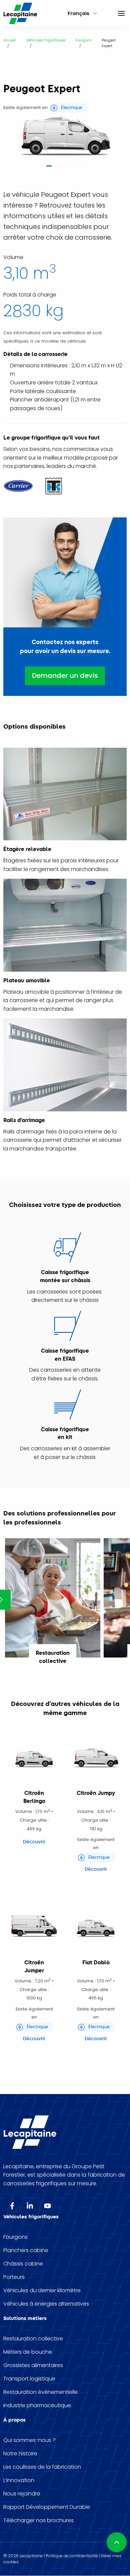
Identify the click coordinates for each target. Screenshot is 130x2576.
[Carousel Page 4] (81, 168)
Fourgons (15, 2237)
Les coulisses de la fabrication (42, 2467)
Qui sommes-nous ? (29, 2440)
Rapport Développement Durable (47, 2507)
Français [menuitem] (78, 13)
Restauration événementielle (40, 2392)
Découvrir (34, 1842)
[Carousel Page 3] (70, 168)
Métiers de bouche (28, 2352)
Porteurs (14, 2277)
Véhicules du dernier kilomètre (42, 2291)
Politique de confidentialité (72, 2556)
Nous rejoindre (22, 2494)
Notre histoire (20, 2454)
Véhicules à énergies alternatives (46, 2304)
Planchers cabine (26, 2250)
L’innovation (19, 2480)
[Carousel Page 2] (60, 168)
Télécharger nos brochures (38, 2521)
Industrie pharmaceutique (37, 2406)
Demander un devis (65, 676)
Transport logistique (29, 2379)
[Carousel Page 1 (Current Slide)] (49, 168)
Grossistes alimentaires (33, 2365)
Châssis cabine (23, 2264)
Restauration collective (33, 2339)
